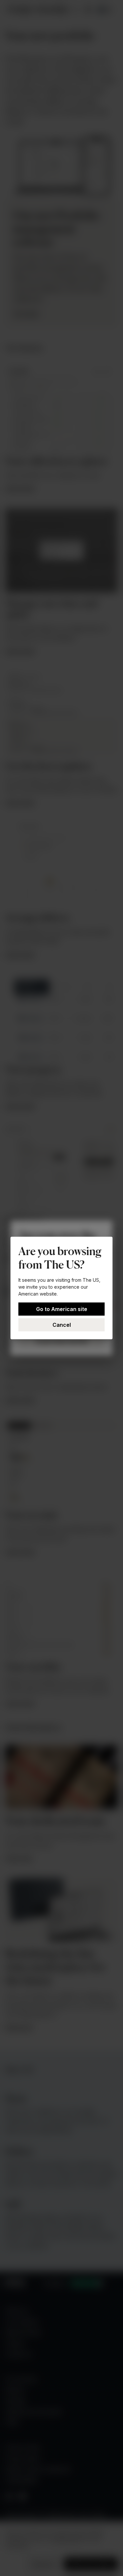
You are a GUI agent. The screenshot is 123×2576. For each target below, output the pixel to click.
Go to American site (62, 1309)
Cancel (62, 1325)
